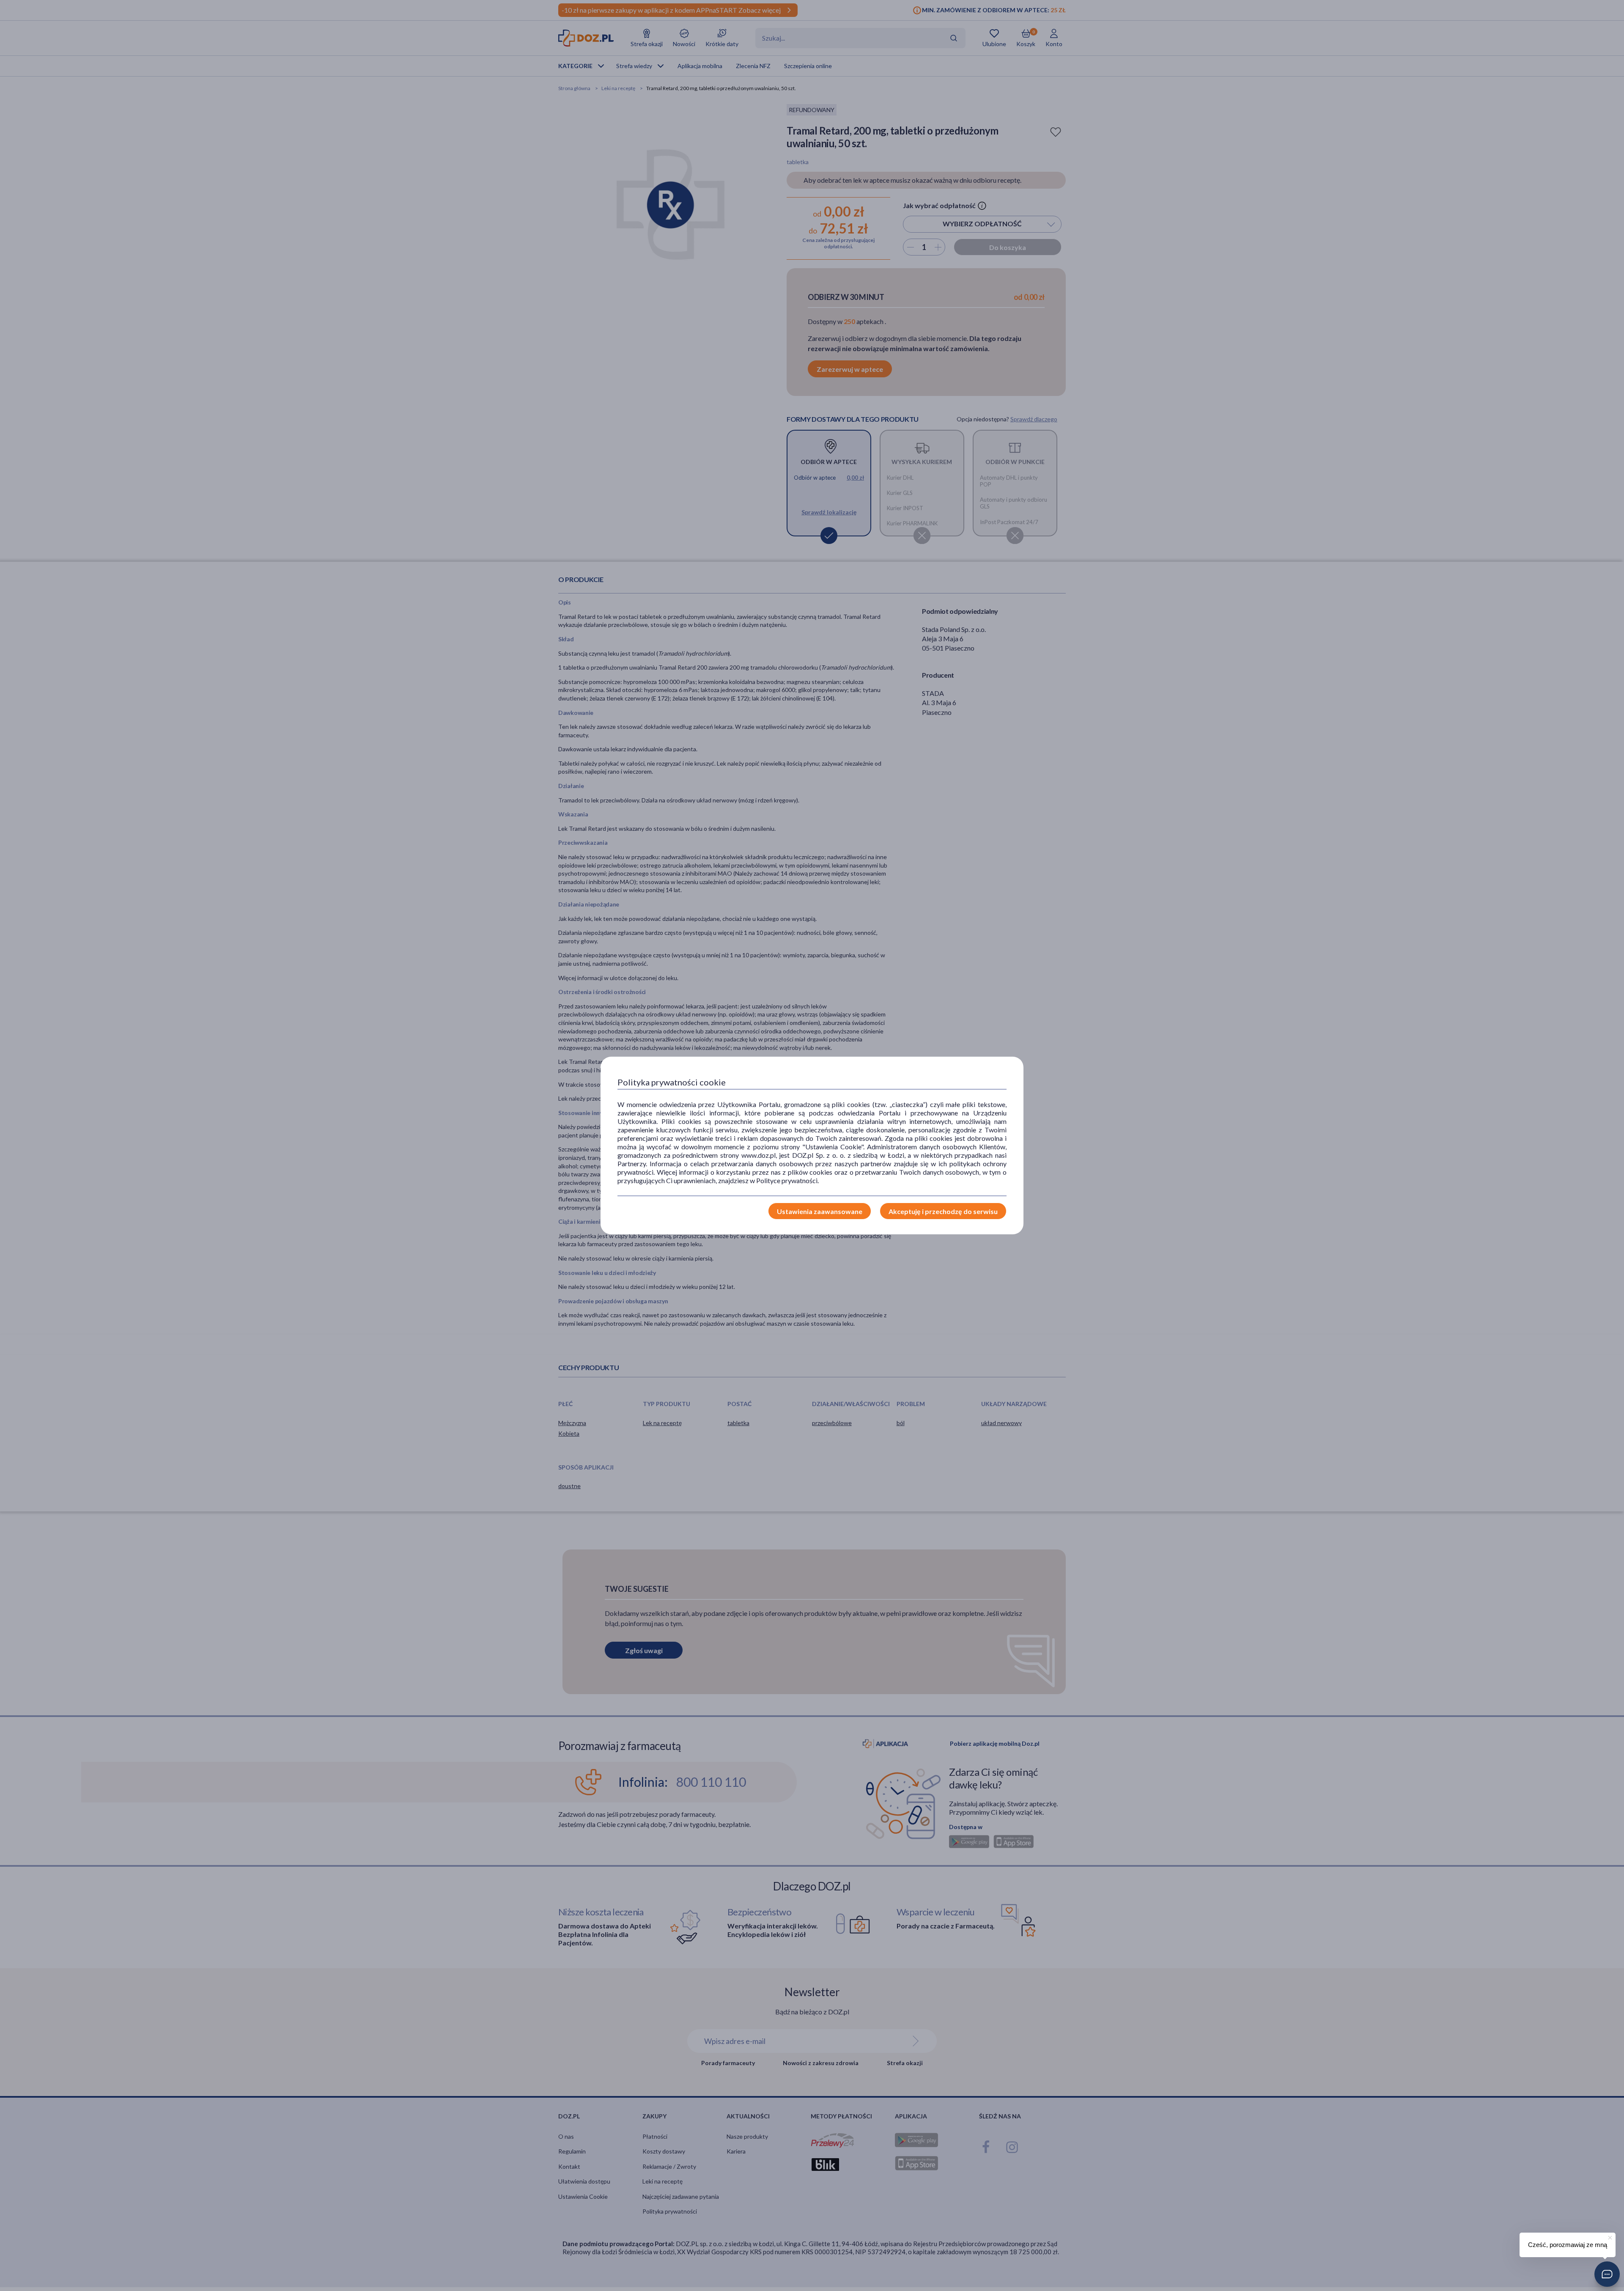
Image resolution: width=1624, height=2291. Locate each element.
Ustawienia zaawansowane (820, 1211)
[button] (1607, 2274)
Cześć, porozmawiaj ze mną (1568, 2245)
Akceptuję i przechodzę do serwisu (943, 1211)
